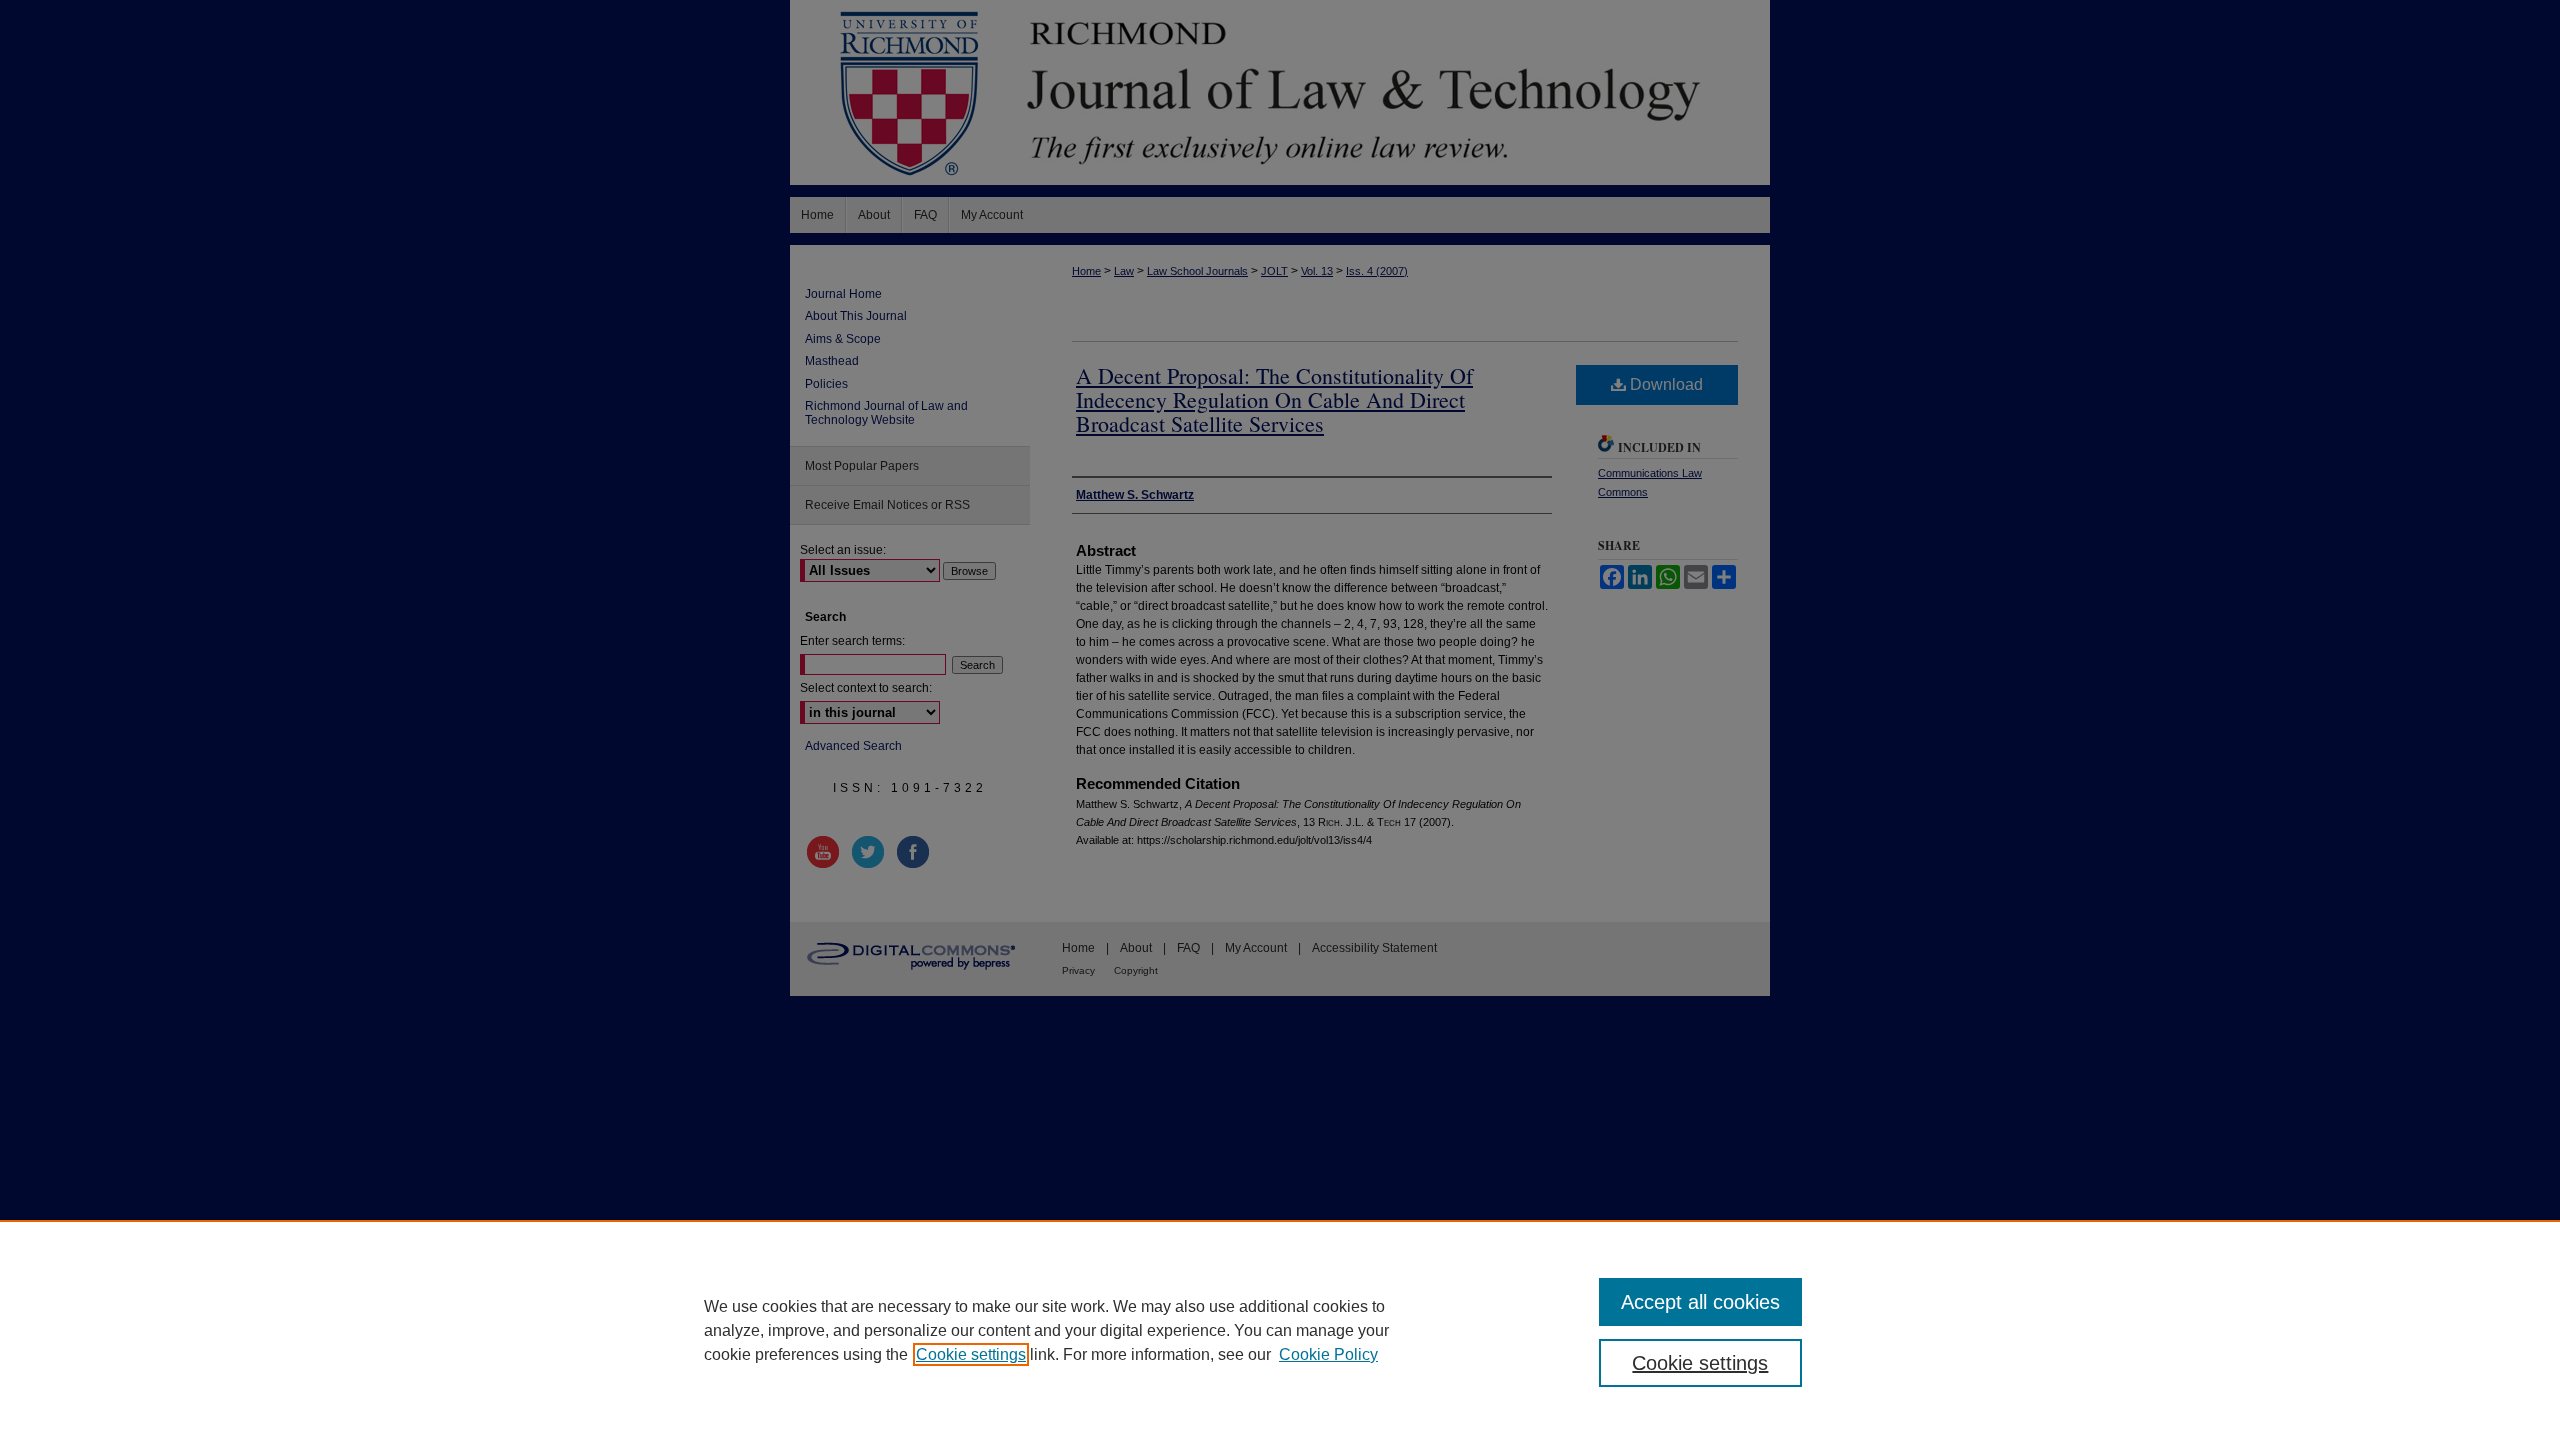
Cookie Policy (1328, 1354)
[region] (1280, 1330)
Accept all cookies (1700, 1302)
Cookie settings (971, 1354)
